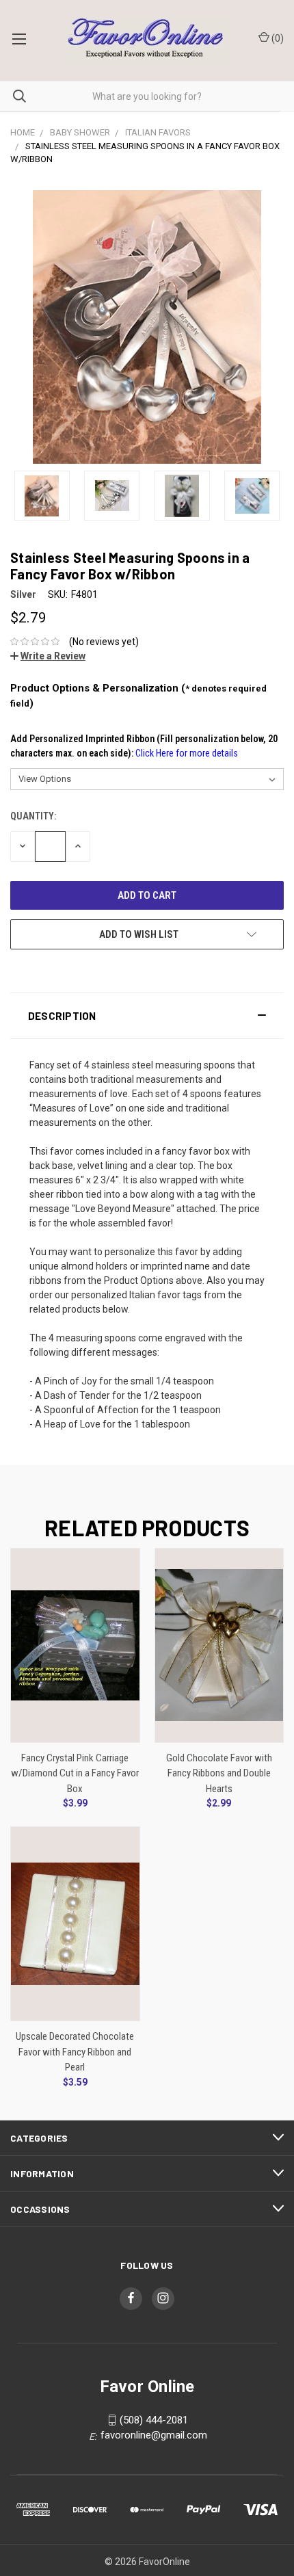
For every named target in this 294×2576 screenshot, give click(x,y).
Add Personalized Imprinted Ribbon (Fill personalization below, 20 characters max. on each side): (144, 746)
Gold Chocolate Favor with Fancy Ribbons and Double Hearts (219, 1773)
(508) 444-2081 (154, 2420)
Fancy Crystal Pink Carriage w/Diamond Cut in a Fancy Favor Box (75, 1773)
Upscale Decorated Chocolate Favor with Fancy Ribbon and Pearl (75, 2052)
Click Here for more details (187, 753)
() (277, 38)
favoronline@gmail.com (154, 2435)
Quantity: (33, 816)
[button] (147, 1016)
